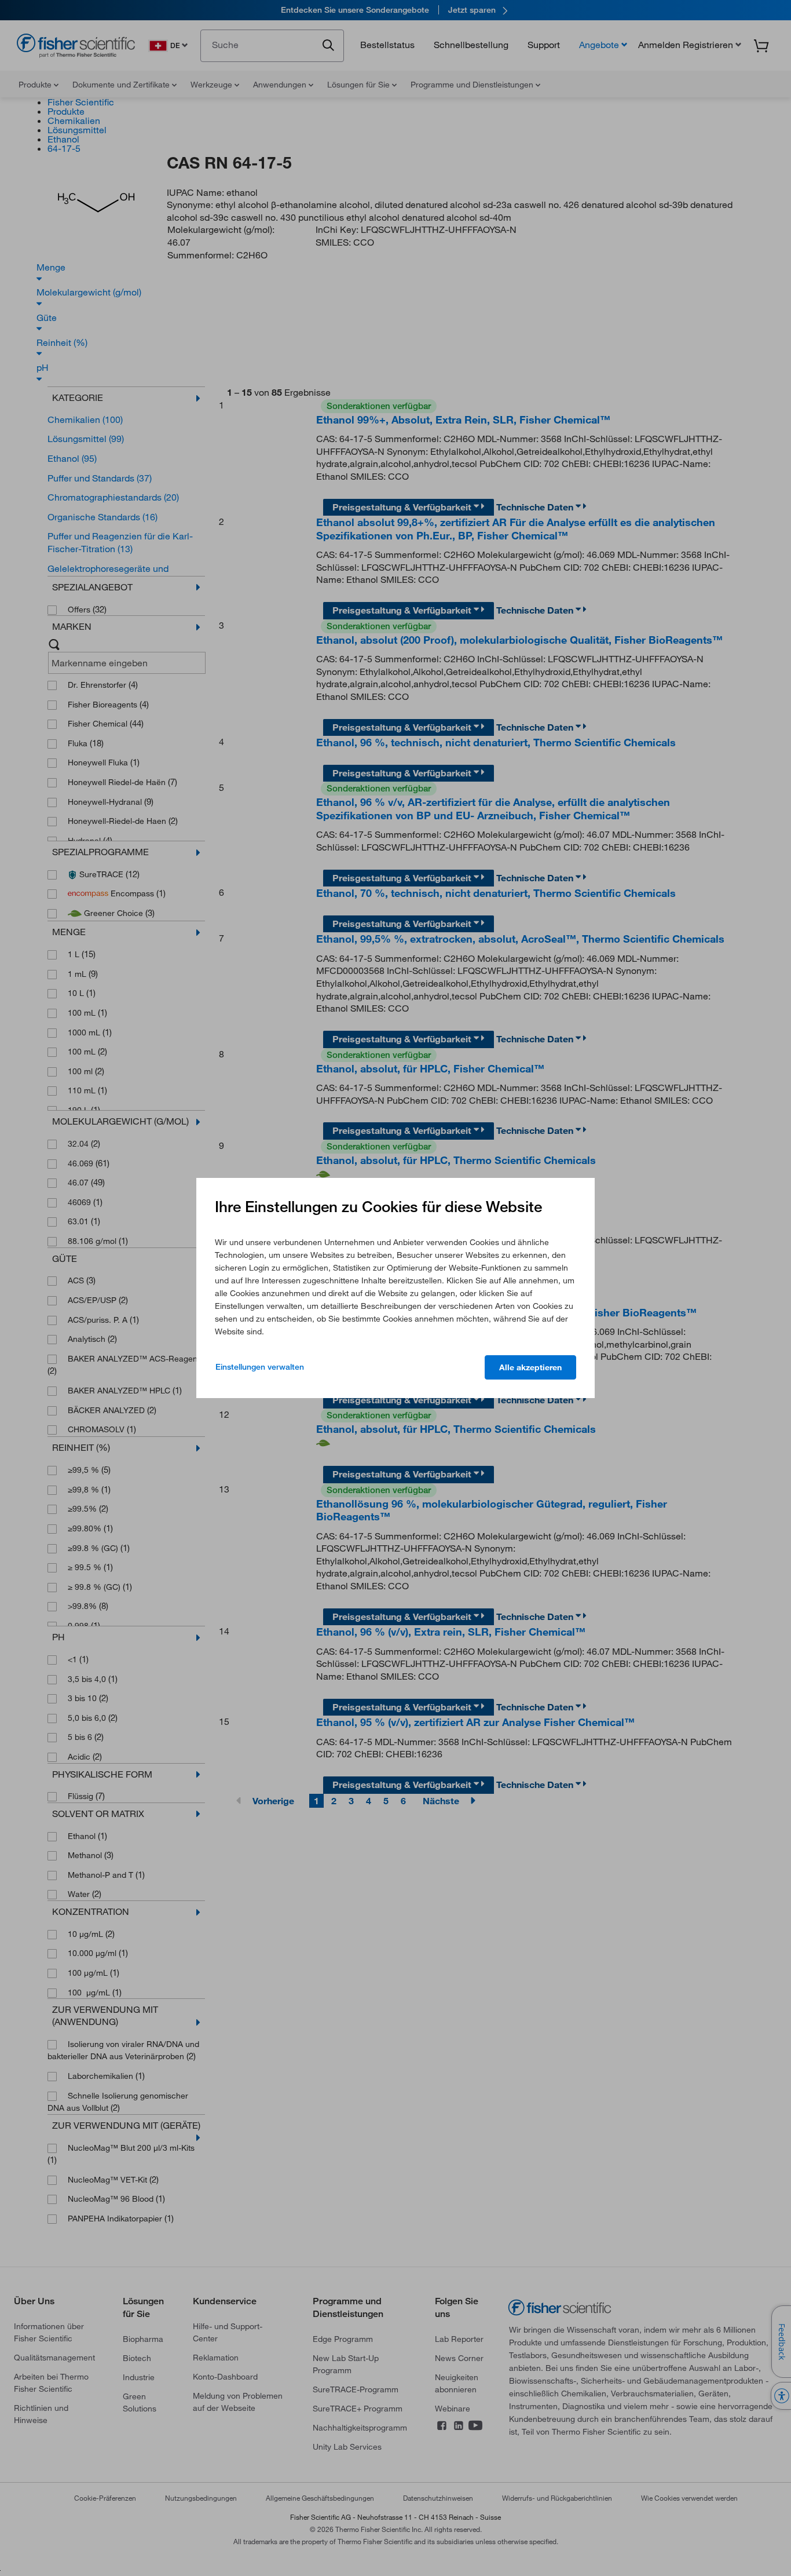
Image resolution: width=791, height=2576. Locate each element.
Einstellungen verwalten (260, 1367)
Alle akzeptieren (530, 1367)
